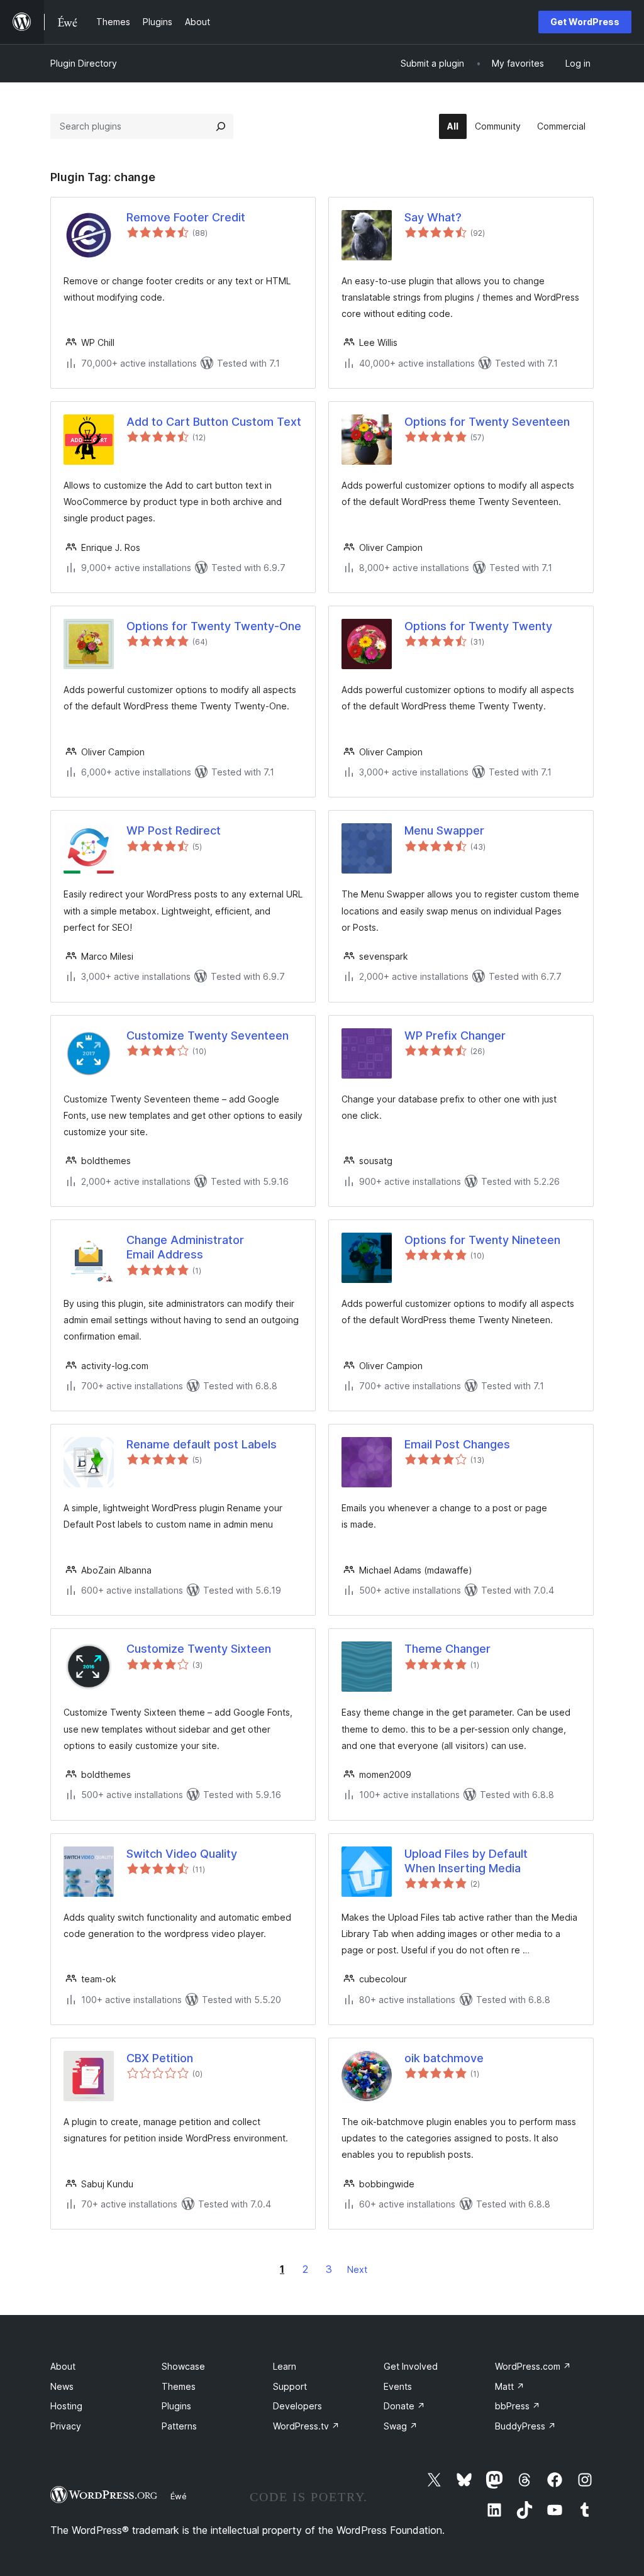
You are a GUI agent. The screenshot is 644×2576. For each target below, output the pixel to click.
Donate (404, 2406)
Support (290, 2386)
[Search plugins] (221, 126)
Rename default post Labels (202, 1444)
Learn (285, 2366)
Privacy (66, 2426)
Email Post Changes (457, 1444)
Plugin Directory (84, 63)
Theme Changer (447, 1649)
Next (357, 2269)
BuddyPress (525, 2426)
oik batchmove (444, 2058)
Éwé (179, 2496)
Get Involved (411, 2366)
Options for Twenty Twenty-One (214, 626)
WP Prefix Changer (455, 1035)
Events (398, 2386)
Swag (401, 2426)
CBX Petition (160, 2058)
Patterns (179, 2426)
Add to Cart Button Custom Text (214, 422)
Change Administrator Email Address (185, 1247)
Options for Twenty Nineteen (482, 1240)
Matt (510, 2386)
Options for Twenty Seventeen (487, 422)
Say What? (433, 217)
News (62, 2386)
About (63, 2366)
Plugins (176, 2406)
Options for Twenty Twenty (478, 626)
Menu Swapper (444, 830)
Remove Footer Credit (186, 217)
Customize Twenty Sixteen (199, 1649)
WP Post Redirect (174, 830)
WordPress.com (533, 2366)
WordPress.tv (306, 2426)
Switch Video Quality (182, 1854)
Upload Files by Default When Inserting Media (466, 1861)
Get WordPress (585, 22)
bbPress (518, 2406)
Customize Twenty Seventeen (208, 1035)
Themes (179, 2386)
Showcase (183, 2366)
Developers (297, 2406)
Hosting (66, 2406)
